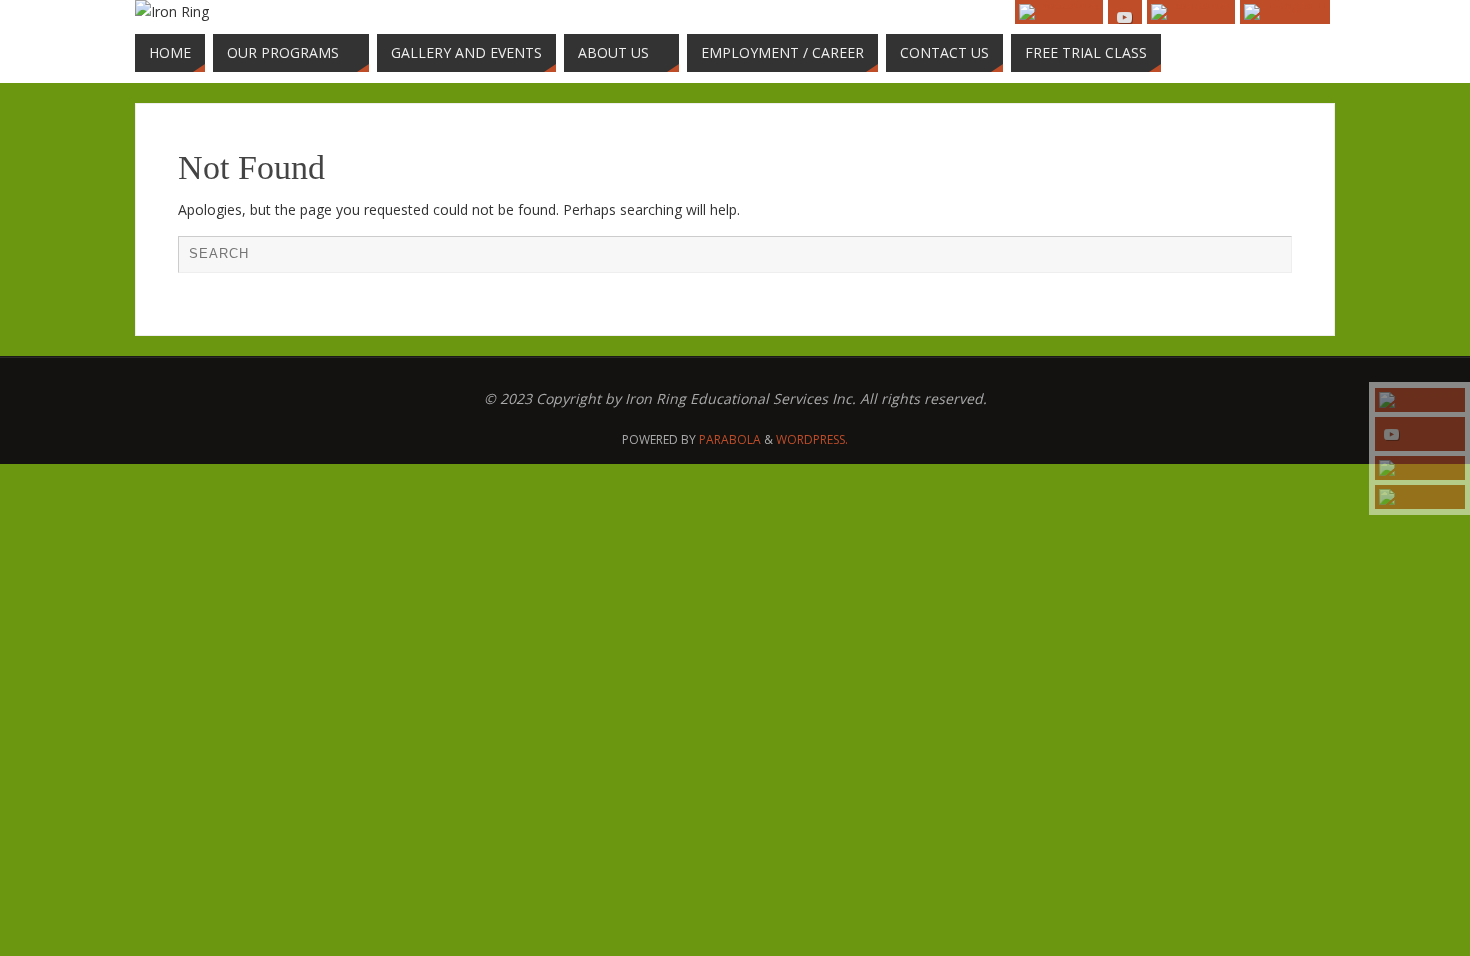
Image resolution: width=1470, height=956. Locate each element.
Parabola (730, 439)
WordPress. (812, 439)
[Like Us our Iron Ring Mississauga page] (1420, 400)
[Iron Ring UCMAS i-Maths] (1420, 497)
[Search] (1267, 260)
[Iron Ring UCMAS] (1420, 434)
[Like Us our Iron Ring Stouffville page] (1420, 468)
